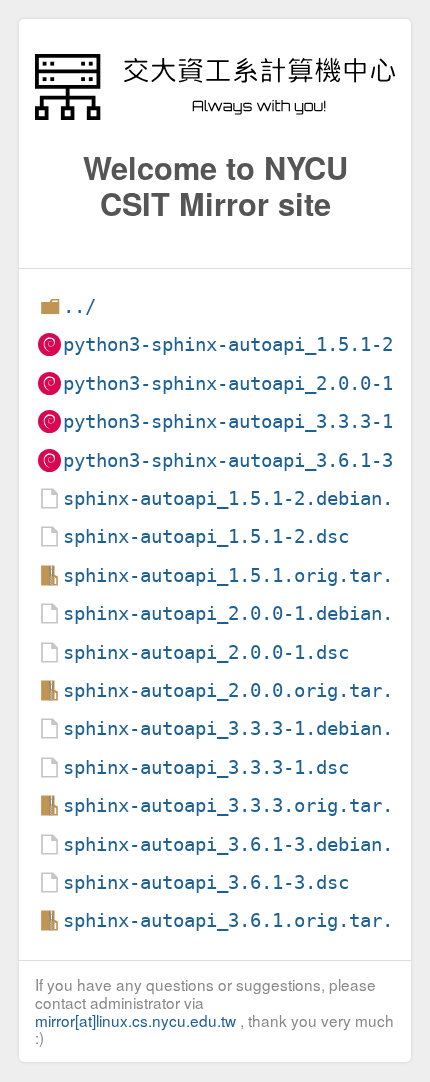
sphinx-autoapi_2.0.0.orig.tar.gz (239, 690)
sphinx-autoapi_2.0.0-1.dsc (206, 652)
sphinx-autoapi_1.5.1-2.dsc (206, 536)
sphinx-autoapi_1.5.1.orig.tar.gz (239, 575)
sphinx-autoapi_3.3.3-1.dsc (206, 767)
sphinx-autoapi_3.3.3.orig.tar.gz (239, 805)
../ (79, 306)
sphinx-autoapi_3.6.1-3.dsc (206, 882)
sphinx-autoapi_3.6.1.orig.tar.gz (239, 920)
